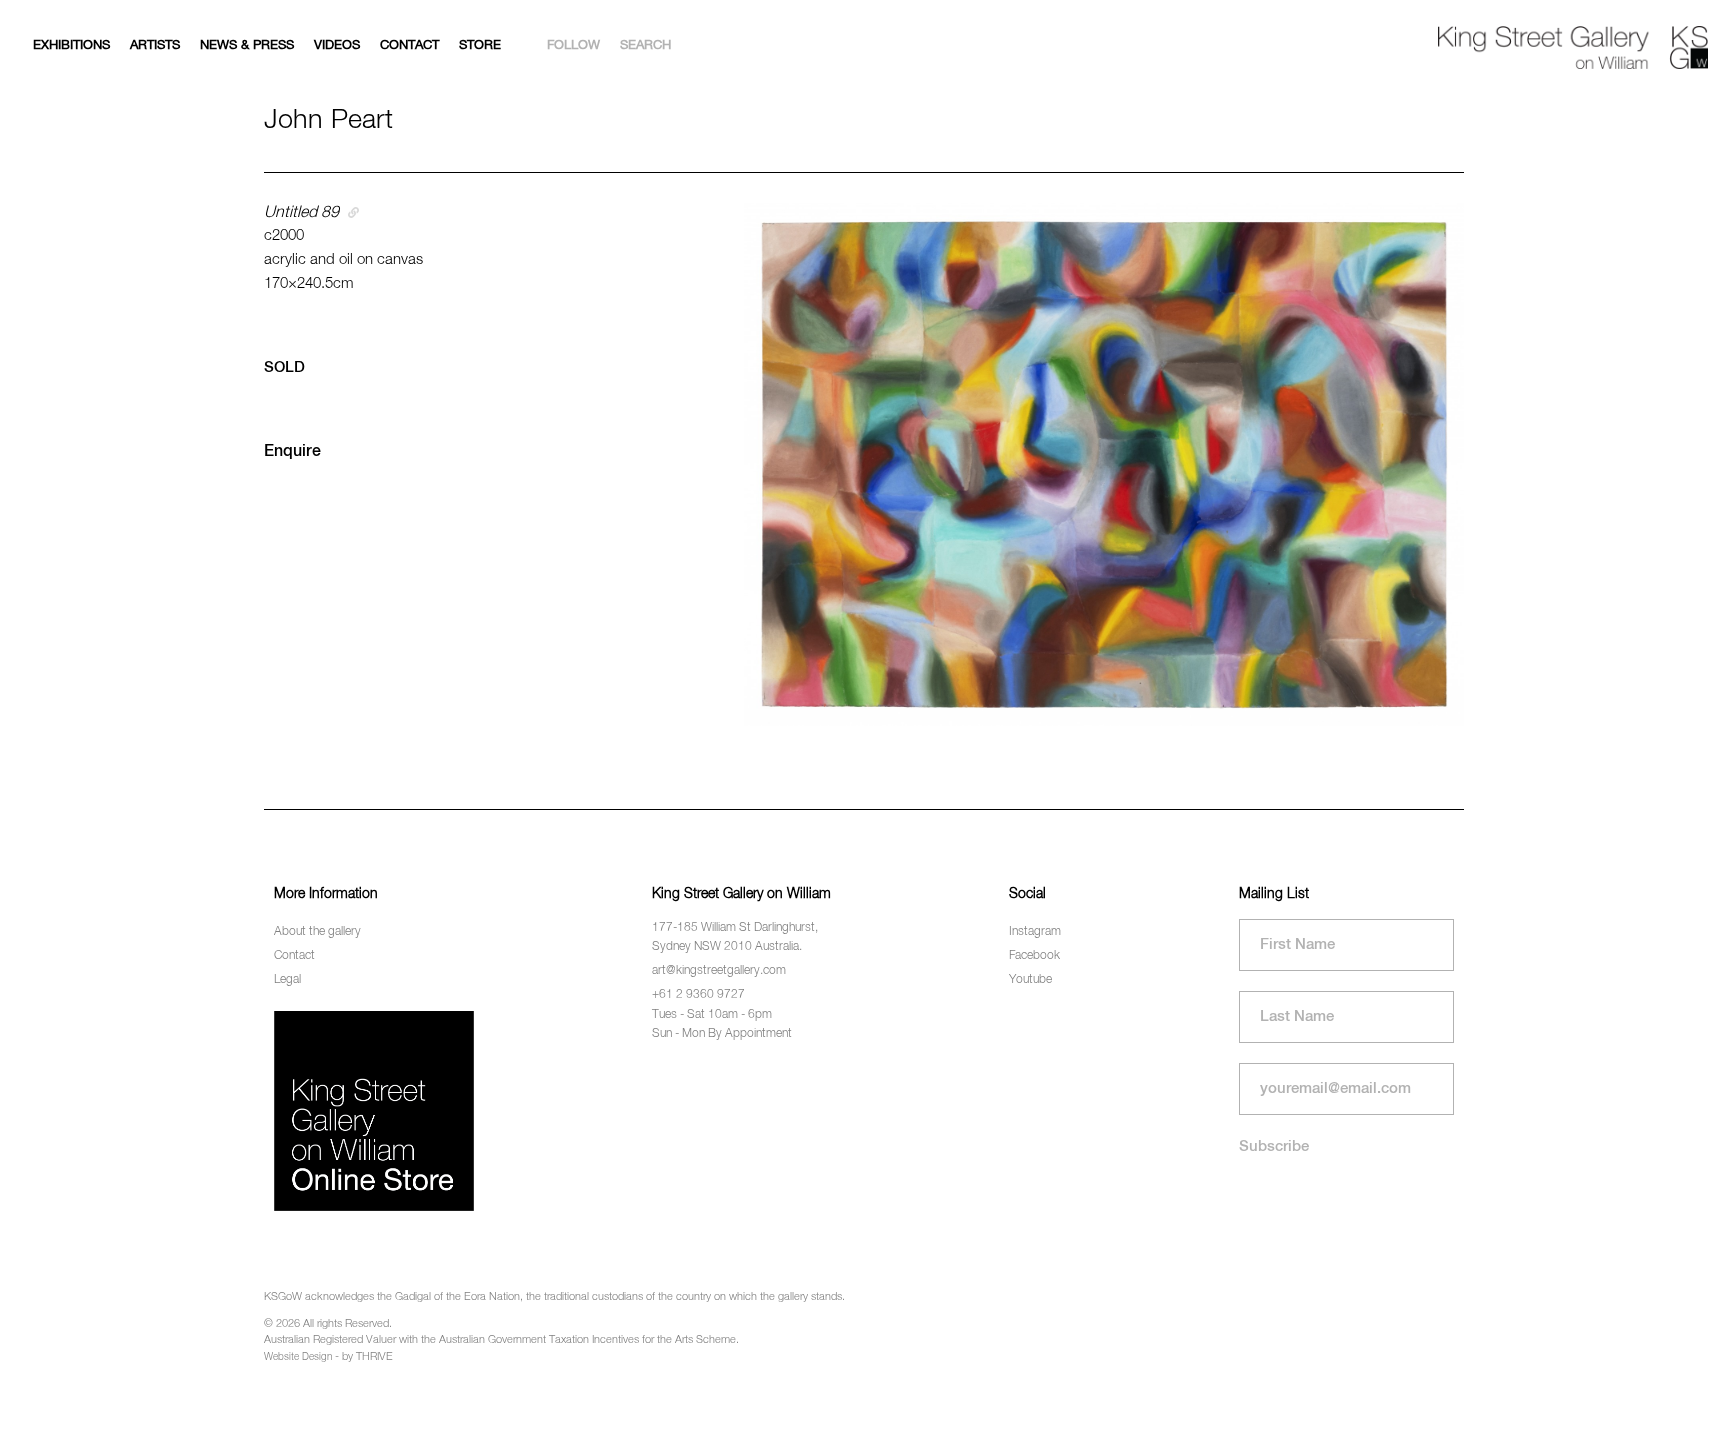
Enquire (292, 452)
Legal (287, 980)
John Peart (328, 120)
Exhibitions (71, 45)
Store (480, 45)
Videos (337, 45)
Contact (409, 45)
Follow (573, 45)
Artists (155, 45)
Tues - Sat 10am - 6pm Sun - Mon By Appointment (722, 1024)
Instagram (1035, 932)
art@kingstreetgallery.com (719, 971)
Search (645, 45)
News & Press (247, 45)
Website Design (298, 1357)
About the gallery (317, 932)
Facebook (1034, 956)
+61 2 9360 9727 (698, 995)
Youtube (1030, 980)
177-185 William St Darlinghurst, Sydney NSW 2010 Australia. (735, 937)
